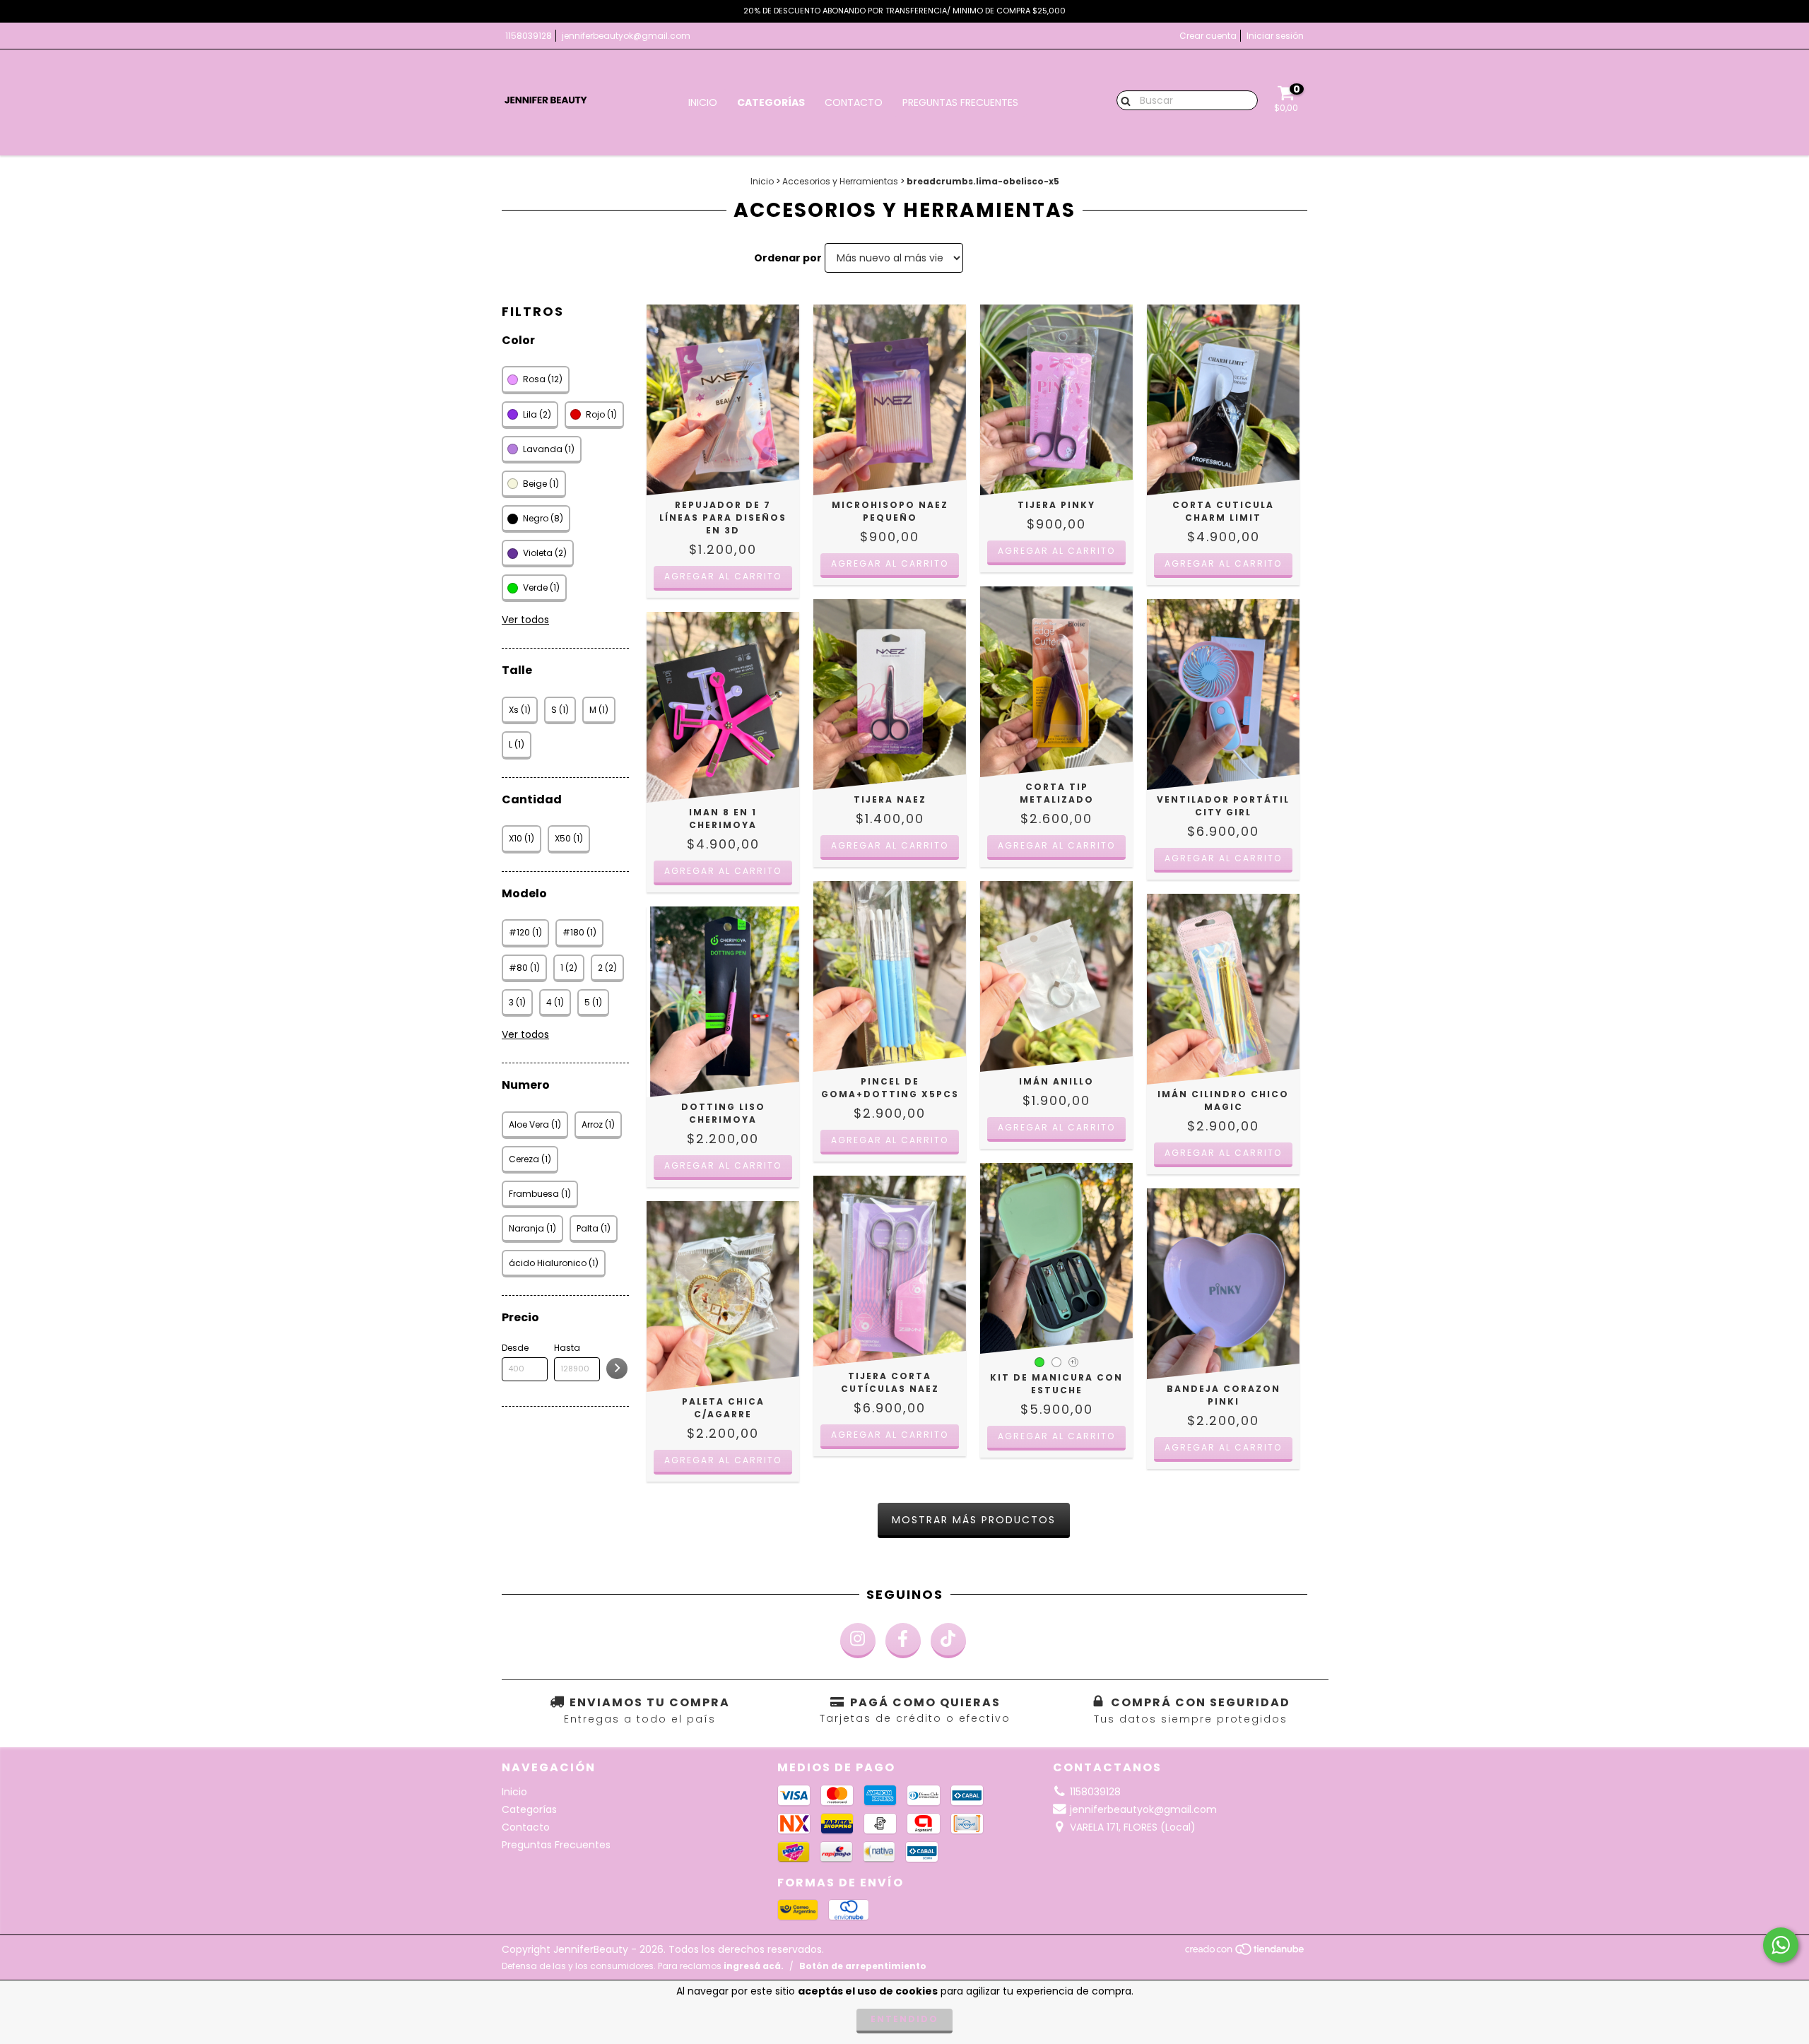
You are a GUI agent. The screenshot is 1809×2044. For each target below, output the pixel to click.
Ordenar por (788, 258)
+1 (1073, 1363)
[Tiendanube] (1245, 1953)
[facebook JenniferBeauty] (903, 1641)
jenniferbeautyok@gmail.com (626, 36)
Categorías (771, 102)
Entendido (904, 2019)
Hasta (567, 1348)
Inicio (703, 102)
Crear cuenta (1208, 36)
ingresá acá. (754, 1966)
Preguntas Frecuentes (960, 102)
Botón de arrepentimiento (863, 1966)
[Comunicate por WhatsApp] (1781, 1945)
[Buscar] (1122, 100)
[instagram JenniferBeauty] (858, 1641)
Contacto (854, 102)
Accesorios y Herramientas (840, 181)
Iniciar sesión (1275, 36)
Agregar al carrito (1056, 1436)
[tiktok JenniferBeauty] (948, 1641)
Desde (515, 1348)
